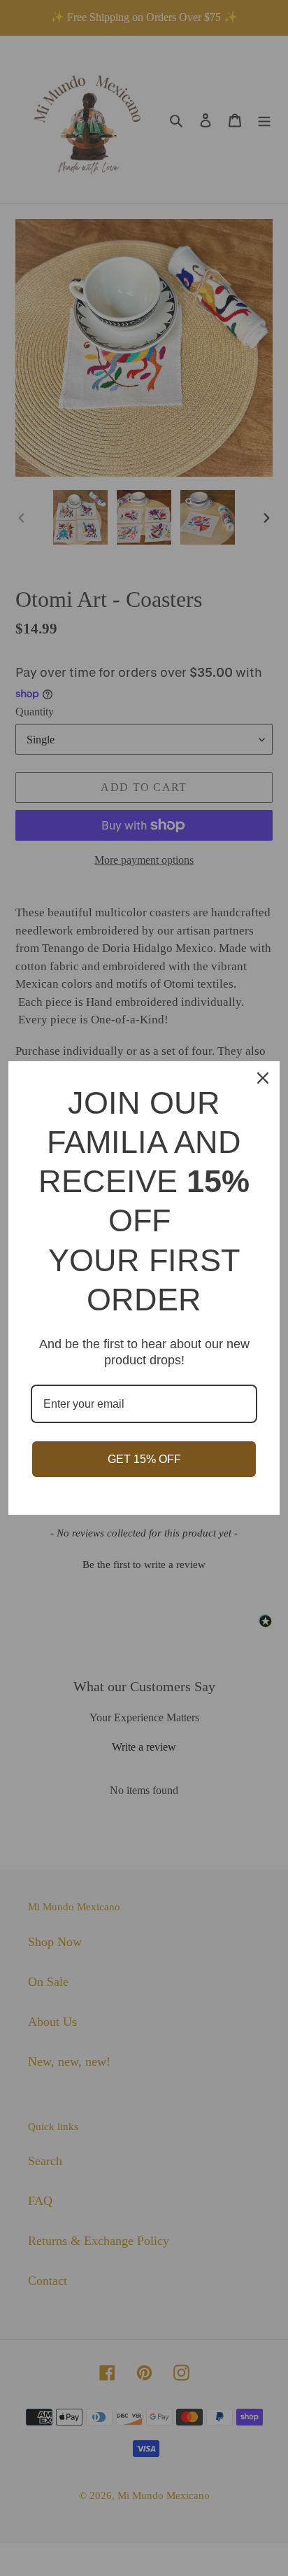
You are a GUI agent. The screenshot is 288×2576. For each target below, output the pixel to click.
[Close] (263, 1078)
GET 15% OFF (144, 1459)
